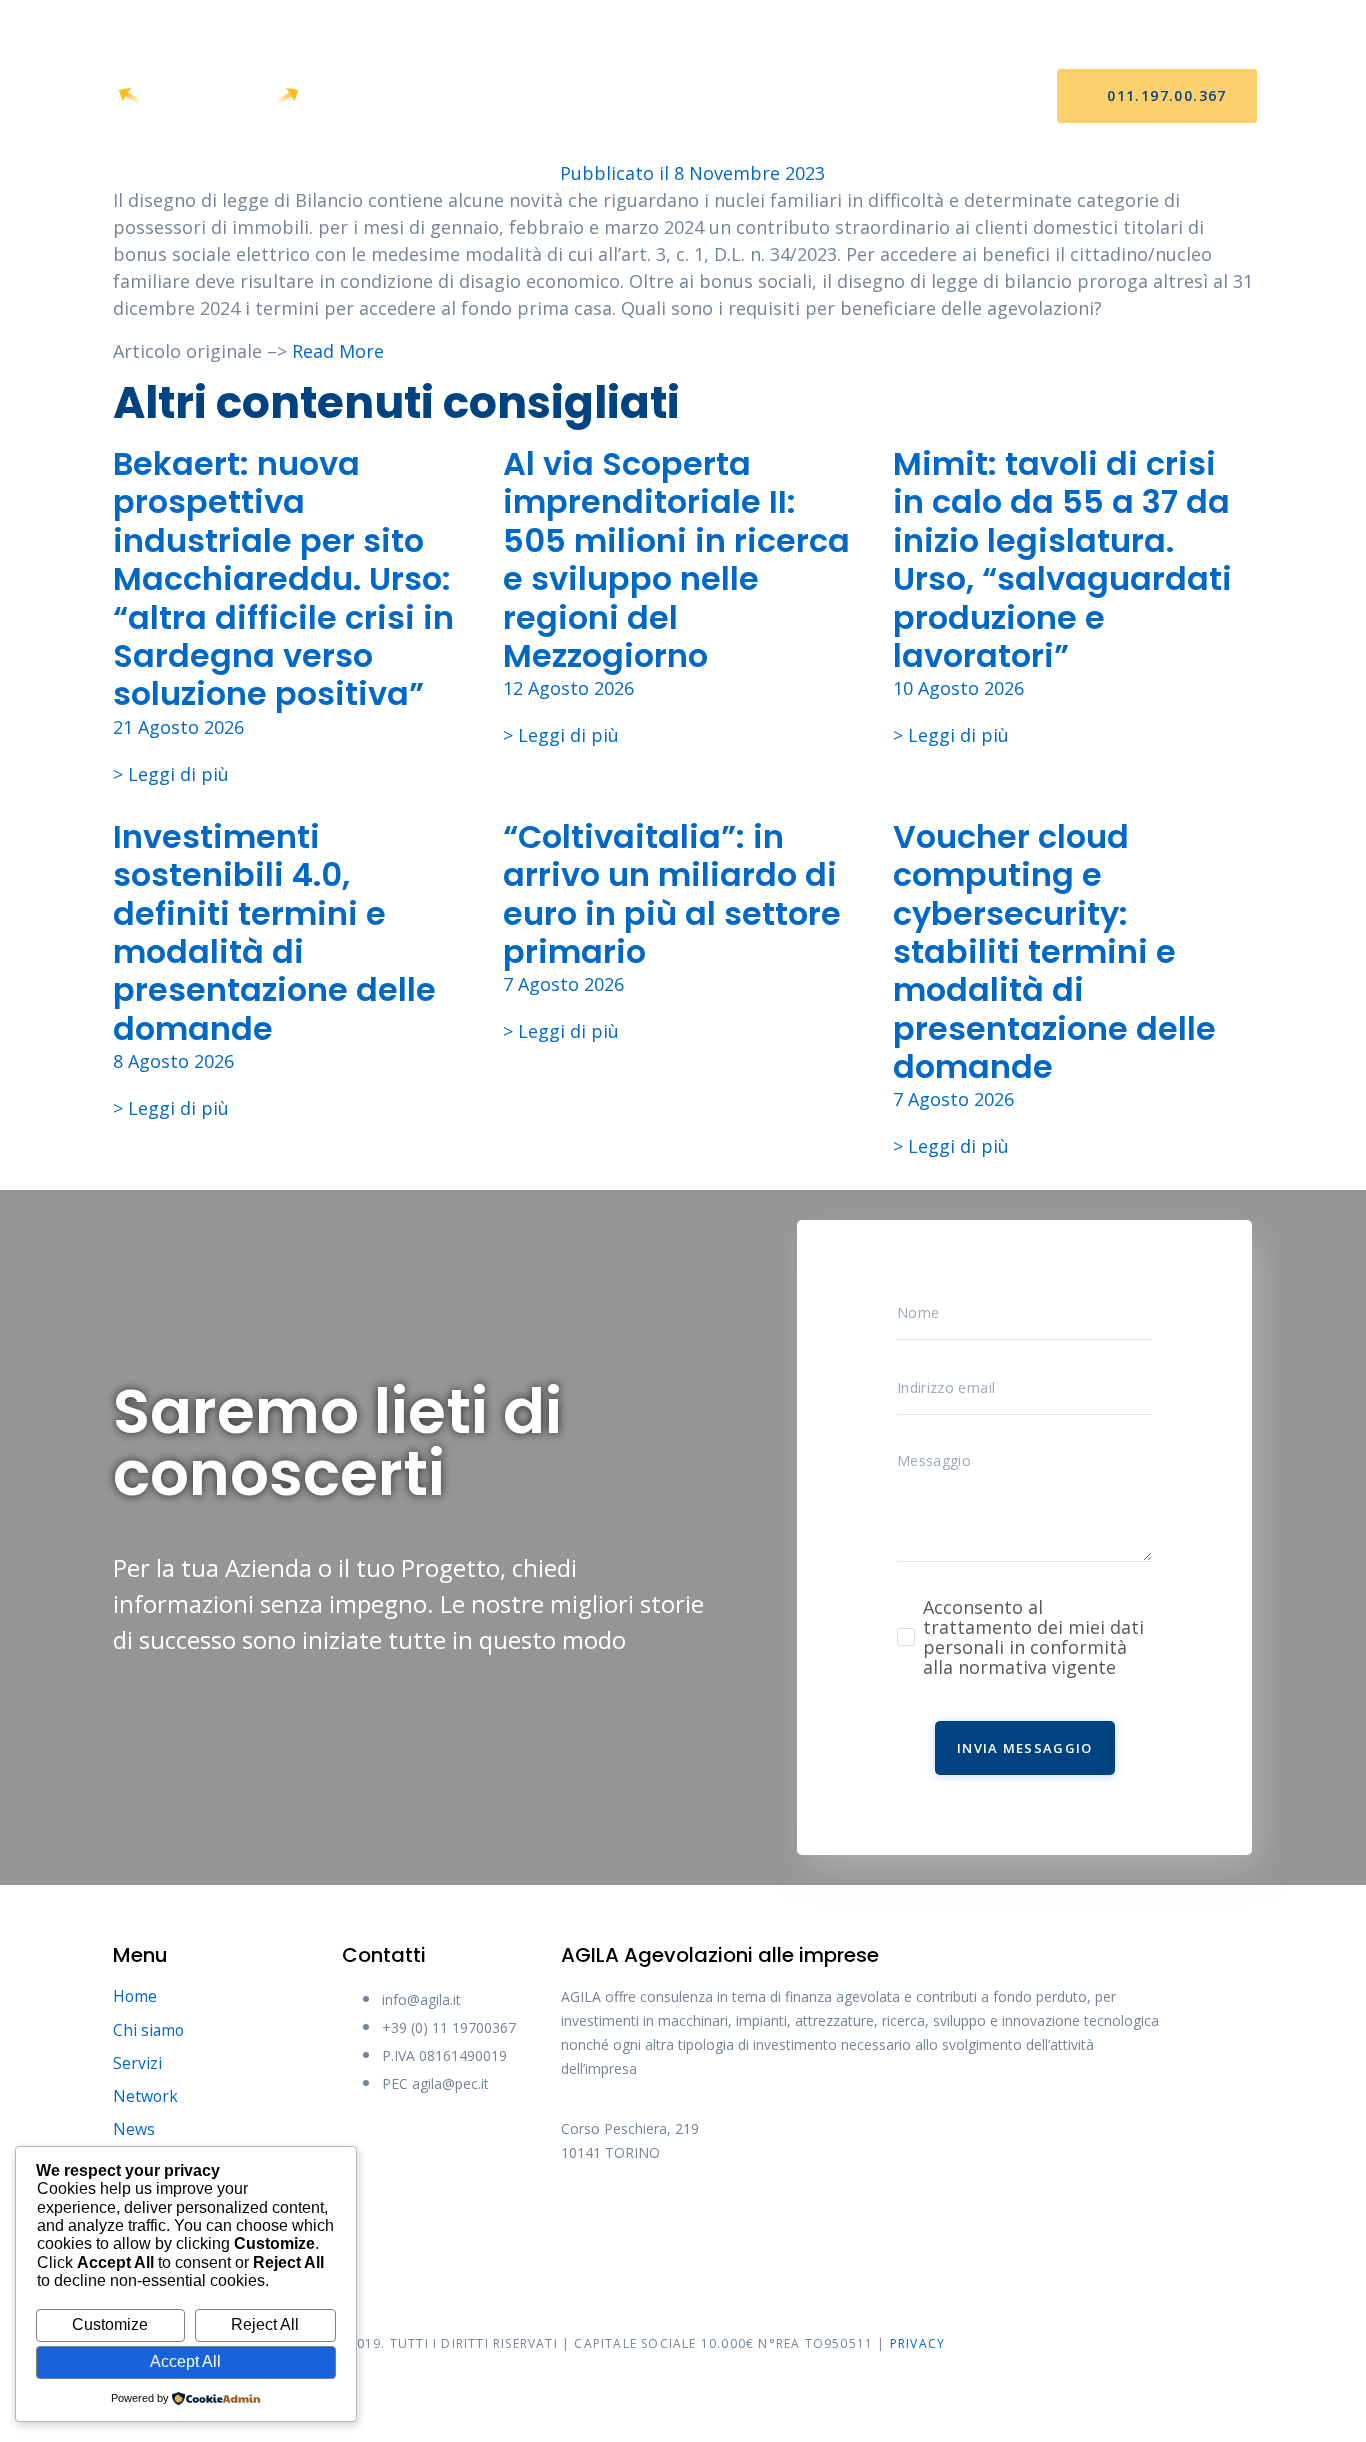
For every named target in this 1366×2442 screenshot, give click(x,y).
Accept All (185, 2361)
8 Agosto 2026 (173, 1061)
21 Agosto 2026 (178, 727)
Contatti (898, 96)
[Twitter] (661, 2220)
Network (707, 96)
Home (407, 96)
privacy (917, 2343)
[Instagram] (736, 2220)
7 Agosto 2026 (563, 984)
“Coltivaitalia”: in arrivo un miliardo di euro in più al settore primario (672, 894)
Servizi (605, 96)
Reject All (265, 2324)
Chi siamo (504, 96)
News (801, 96)
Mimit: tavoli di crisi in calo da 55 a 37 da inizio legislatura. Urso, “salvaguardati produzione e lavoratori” (1062, 559)
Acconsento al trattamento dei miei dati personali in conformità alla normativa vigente (1033, 1637)
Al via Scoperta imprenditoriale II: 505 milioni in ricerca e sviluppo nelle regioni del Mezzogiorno (676, 559)
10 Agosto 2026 (958, 688)
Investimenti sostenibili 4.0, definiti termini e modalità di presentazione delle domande (274, 932)
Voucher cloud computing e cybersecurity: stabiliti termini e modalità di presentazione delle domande (1054, 951)
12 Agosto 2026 (568, 688)
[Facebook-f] (586, 2220)
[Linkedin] (811, 2220)
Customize (110, 2324)
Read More (338, 351)
